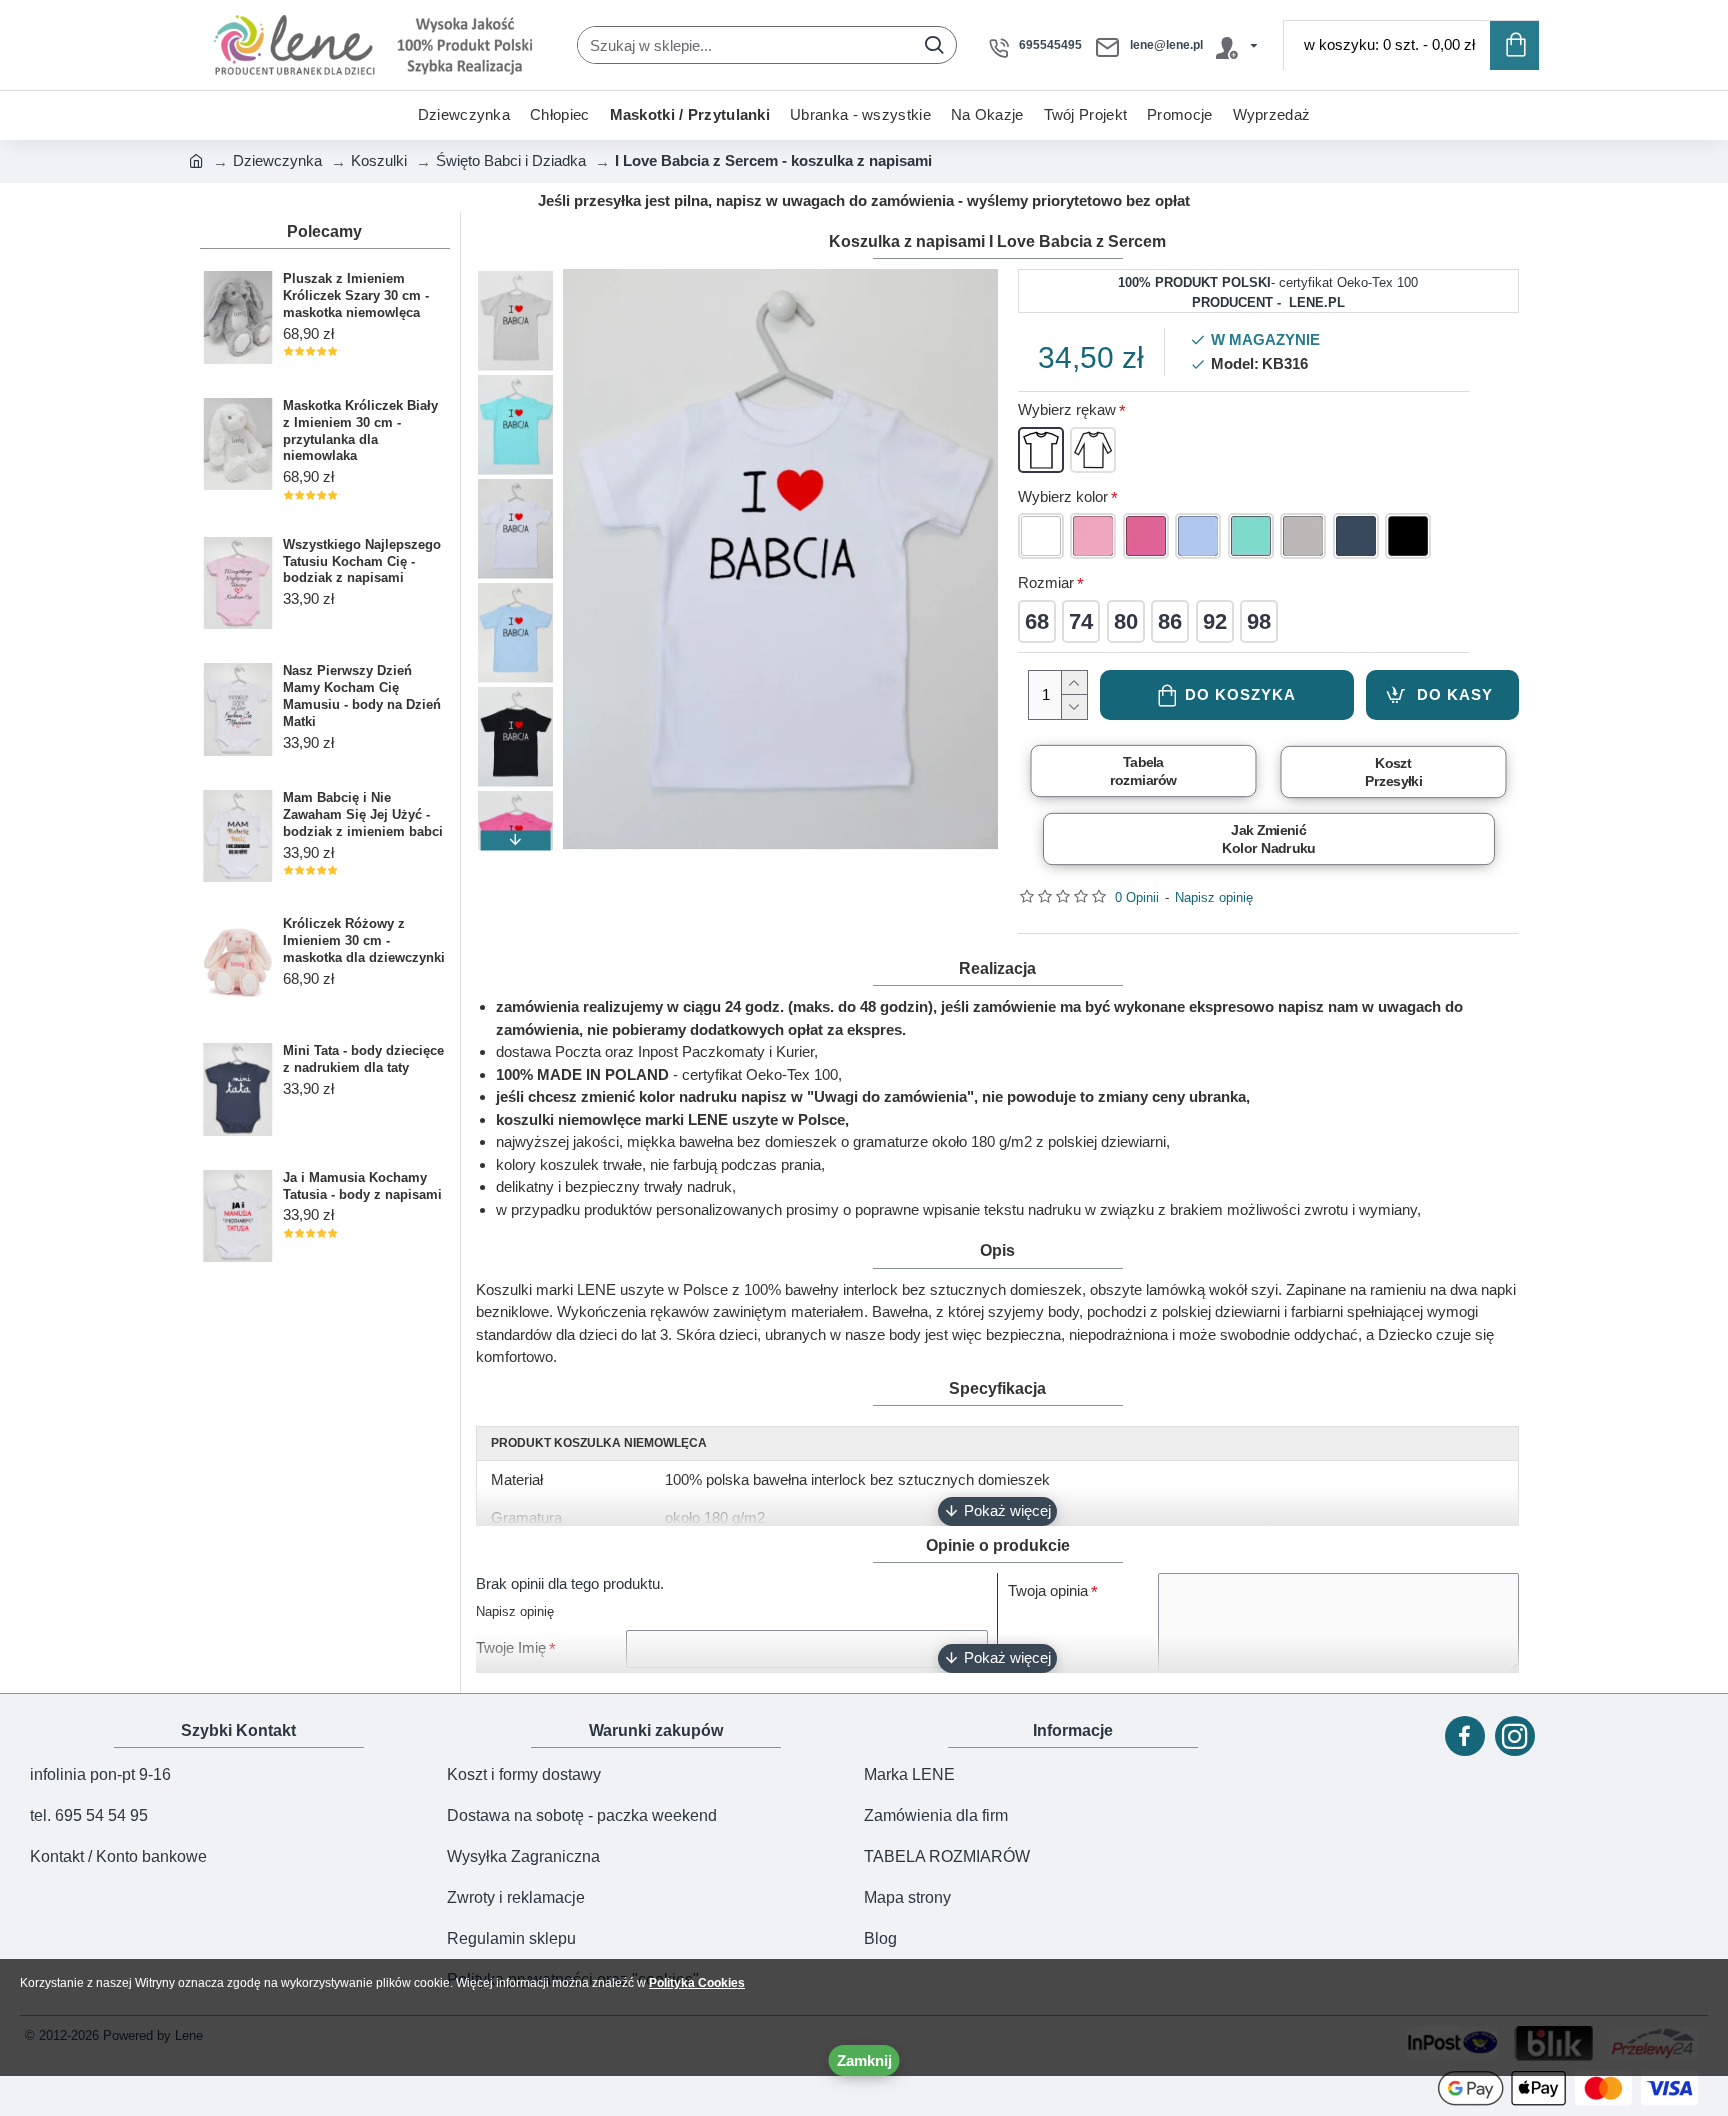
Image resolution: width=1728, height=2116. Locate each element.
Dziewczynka (277, 160)
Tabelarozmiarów (1143, 771)
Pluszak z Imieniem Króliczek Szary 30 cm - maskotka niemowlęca (356, 295)
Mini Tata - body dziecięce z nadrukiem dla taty (363, 1059)
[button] (515, 279)
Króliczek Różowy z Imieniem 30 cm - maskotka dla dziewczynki (364, 940)
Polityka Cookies (697, 1983)
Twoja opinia (1048, 1590)
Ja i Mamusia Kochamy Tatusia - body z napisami (362, 1186)
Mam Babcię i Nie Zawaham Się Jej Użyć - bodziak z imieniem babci (363, 814)
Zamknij (864, 2060)
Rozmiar (1046, 582)
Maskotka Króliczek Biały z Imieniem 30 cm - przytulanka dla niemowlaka (360, 431)
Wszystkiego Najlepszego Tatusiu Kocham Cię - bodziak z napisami (362, 561)
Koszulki (379, 160)
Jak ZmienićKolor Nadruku (1268, 839)
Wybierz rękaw (1067, 409)
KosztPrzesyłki (1394, 772)
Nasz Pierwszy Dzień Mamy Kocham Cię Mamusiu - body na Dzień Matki (362, 696)
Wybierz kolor (1063, 496)
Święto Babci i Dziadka (511, 160)
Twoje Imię (511, 1647)
